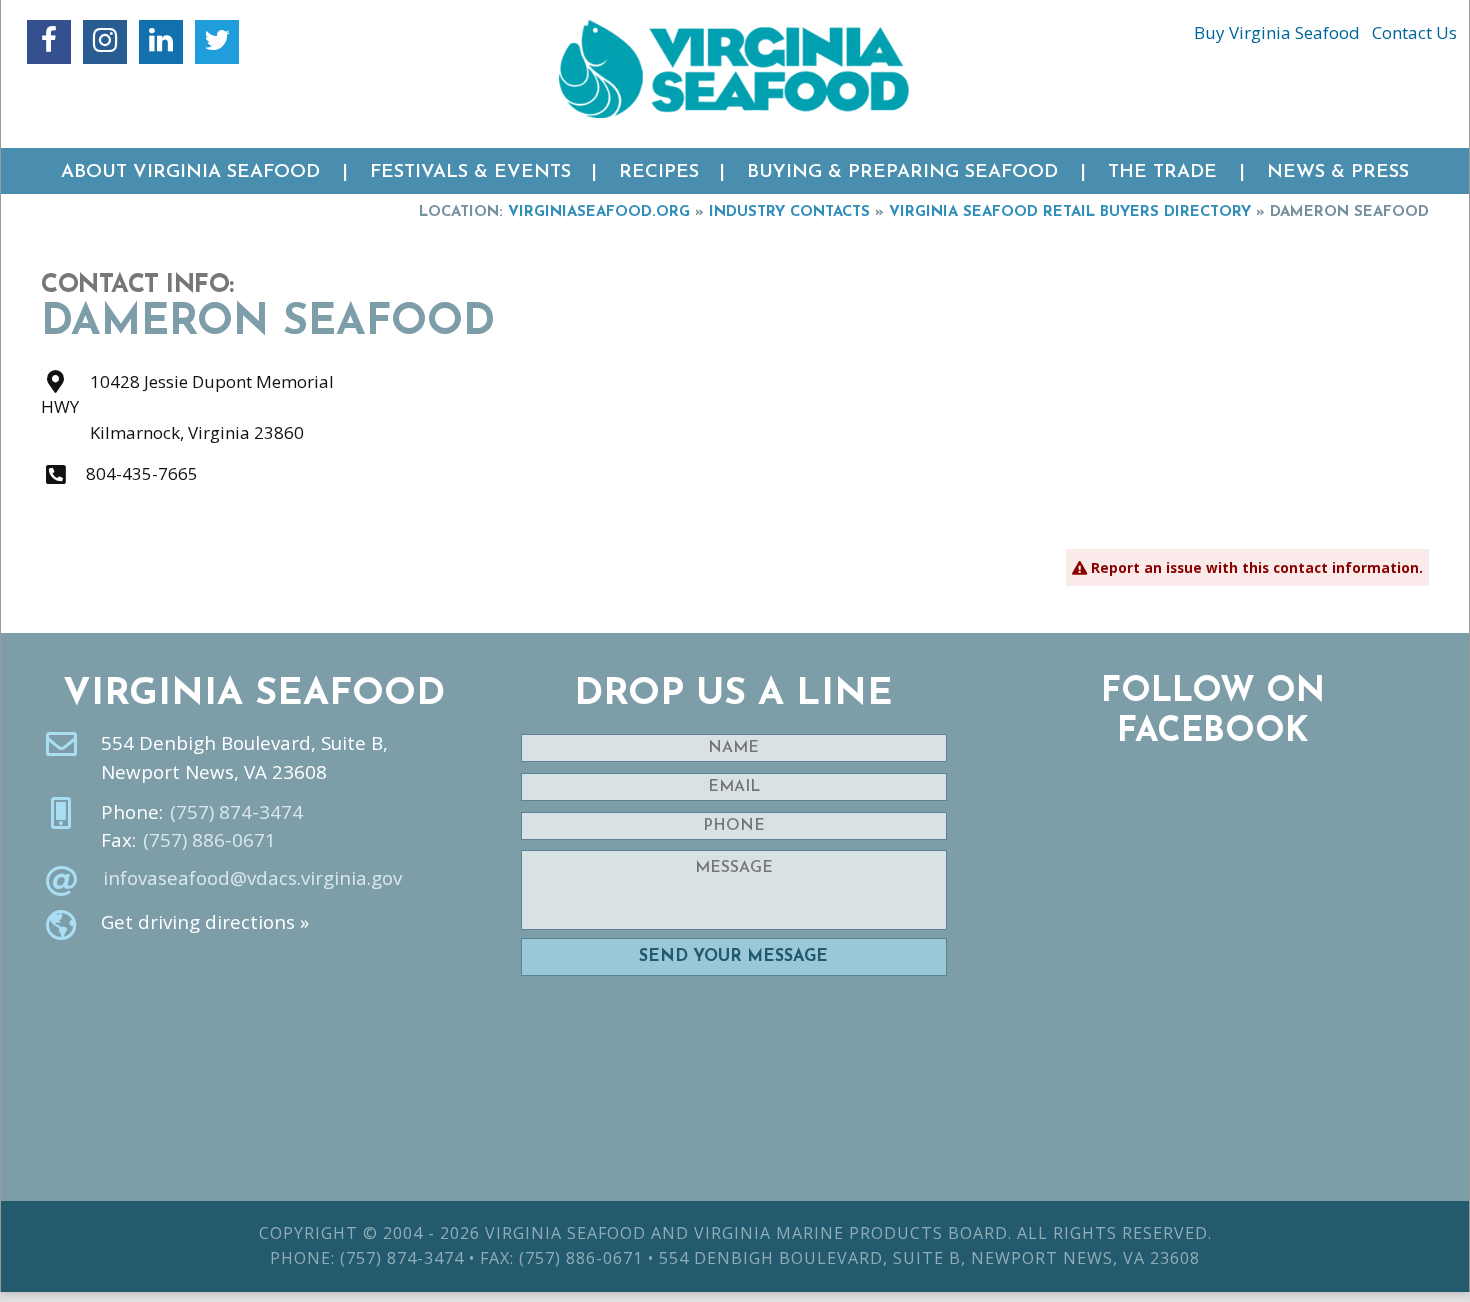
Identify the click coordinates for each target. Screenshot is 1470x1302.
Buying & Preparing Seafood (902, 172)
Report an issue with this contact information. (1255, 567)
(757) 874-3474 (236, 812)
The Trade (1162, 172)
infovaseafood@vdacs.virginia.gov (252, 878)
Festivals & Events (470, 172)
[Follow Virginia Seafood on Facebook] (49, 42)
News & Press (1338, 172)
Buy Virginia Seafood (1277, 32)
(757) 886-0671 (209, 840)
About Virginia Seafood (190, 172)
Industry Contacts (789, 212)
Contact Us (1414, 32)
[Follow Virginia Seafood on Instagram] (105, 42)
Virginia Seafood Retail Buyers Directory (1070, 212)
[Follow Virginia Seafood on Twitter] (217, 42)
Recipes (659, 172)
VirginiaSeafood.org (599, 212)
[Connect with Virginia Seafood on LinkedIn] (161, 42)
